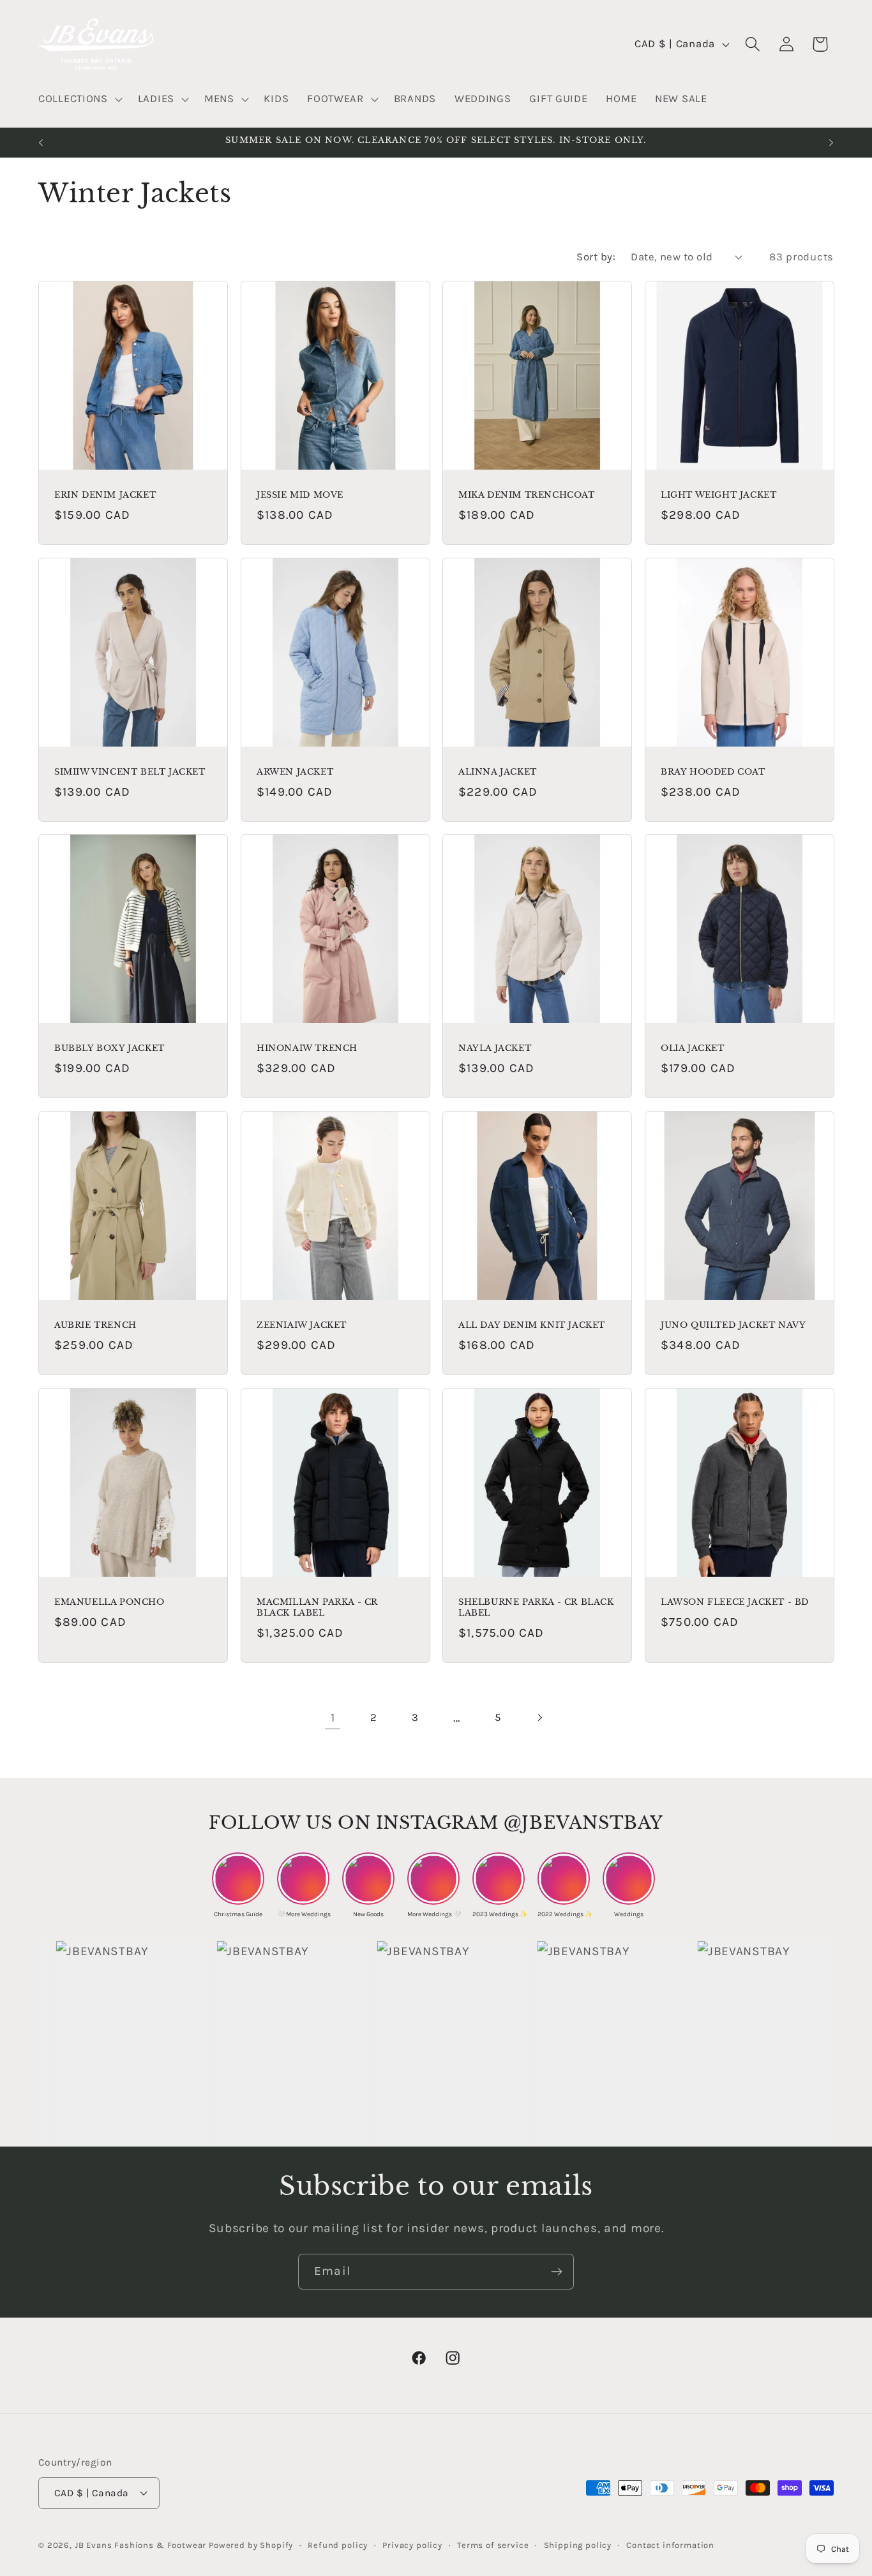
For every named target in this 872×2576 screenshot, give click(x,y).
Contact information (670, 2545)
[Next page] (540, 1718)
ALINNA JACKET (498, 772)
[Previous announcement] (41, 142)
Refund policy (338, 2545)
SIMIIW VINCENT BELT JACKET (130, 772)
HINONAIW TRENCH (307, 1048)
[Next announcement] (831, 142)
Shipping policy (578, 2545)
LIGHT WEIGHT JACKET (718, 495)
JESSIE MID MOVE (300, 495)
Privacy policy (412, 2545)
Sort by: (596, 257)
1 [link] (333, 1717)
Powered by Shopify (251, 2545)
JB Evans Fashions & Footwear (141, 2545)
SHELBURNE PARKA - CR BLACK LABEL (536, 1608)
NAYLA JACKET (495, 1048)
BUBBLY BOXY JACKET (109, 1048)
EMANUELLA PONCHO (109, 1602)
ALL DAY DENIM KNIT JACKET (532, 1325)
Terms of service (493, 2545)
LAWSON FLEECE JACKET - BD (735, 1602)
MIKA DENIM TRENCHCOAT (527, 495)
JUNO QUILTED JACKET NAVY (733, 1325)
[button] (79, 100)
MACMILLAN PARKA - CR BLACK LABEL (317, 1608)
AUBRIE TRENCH (95, 1325)
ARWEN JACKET (295, 772)
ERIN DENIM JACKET (105, 495)
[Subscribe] (556, 2272)
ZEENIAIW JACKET (302, 1325)
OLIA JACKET (693, 1048)
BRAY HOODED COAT (713, 772)
